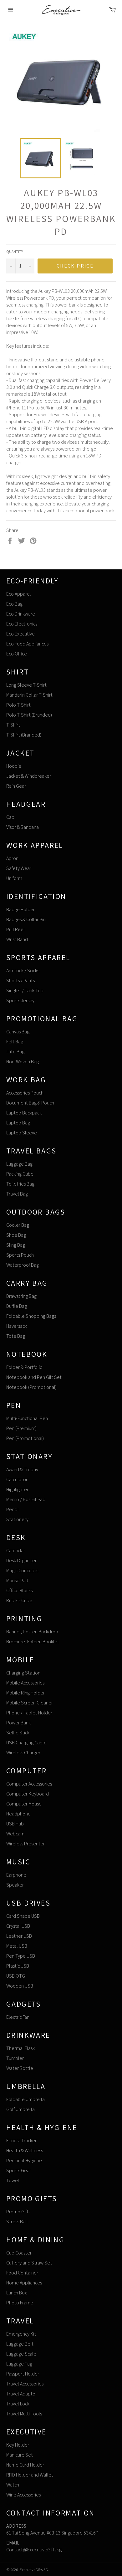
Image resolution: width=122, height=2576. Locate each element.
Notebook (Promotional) (31, 1387)
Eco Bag (14, 604)
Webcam (15, 1834)
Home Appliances (24, 2283)
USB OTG (16, 1976)
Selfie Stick (18, 1733)
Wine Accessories (23, 2495)
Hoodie (14, 766)
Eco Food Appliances (27, 644)
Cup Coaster (19, 2253)
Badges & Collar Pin (26, 919)
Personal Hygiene (24, 2160)
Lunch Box (17, 2293)
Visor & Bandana (23, 827)
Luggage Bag (19, 1164)
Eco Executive (20, 634)
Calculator (17, 1479)
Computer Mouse (24, 1804)
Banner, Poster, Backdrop (32, 1632)
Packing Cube (20, 1174)
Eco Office (17, 654)
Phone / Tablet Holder (29, 1713)
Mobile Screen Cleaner (30, 1703)
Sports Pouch (20, 1255)
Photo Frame (20, 2303)
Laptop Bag (18, 1123)
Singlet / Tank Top (25, 991)
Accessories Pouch (25, 1093)
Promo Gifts (18, 2212)
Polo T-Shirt (18, 705)
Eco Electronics (22, 624)
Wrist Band (17, 939)
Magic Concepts (22, 1571)
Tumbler (15, 2058)
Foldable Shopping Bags (31, 1316)
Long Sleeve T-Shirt (26, 685)
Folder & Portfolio (24, 1367)
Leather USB (19, 1936)
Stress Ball (17, 2222)
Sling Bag (16, 1245)
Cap (10, 817)
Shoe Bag (16, 1235)
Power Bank (18, 1723)
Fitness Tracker (21, 2141)
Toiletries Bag (20, 1184)
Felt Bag (15, 1042)
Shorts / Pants (20, 981)
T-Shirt (13, 725)
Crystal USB (18, 1926)
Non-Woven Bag (23, 1062)
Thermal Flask (20, 2048)
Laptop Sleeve (22, 1133)
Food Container (22, 2273)
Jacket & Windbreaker (29, 776)
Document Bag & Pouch (30, 1103)
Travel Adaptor (22, 2394)
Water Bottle (20, 2068)
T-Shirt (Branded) (24, 735)
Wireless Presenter (25, 1844)
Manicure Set (20, 2455)
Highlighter (17, 1489)
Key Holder (18, 2445)
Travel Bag (17, 1194)
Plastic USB (18, 1966)
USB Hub (15, 1824)
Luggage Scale (21, 2354)
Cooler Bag (18, 1225)
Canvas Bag (18, 1032)
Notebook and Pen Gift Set (34, 1377)
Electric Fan (18, 2017)
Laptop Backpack (24, 1113)
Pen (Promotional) (25, 1438)
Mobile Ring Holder (25, 1693)
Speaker (15, 1885)
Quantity (15, 251)
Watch (13, 2485)
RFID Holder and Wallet (30, 2475)
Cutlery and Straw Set (29, 2263)
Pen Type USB (21, 1956)
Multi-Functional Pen (27, 1418)
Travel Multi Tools (24, 2414)
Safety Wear (19, 868)
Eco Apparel (19, 594)
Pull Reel (15, 929)
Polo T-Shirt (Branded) (29, 715)
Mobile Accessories (25, 1683)
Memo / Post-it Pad (26, 1499)
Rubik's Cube (19, 1600)
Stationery (17, 1519)
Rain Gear (16, 786)
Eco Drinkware (21, 614)
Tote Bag (16, 1336)
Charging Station (23, 1673)
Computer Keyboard (28, 1794)
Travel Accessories (25, 2384)
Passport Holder (23, 2374)
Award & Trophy (22, 1469)
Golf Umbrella (20, 2109)
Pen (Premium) (21, 1428)
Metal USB (17, 1946)
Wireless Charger (23, 1753)
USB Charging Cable (26, 1743)
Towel (13, 2180)
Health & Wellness (25, 2151)
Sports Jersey (20, 1000)
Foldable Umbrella (25, 2099)
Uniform (14, 878)
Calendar (16, 1551)
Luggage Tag (19, 2364)
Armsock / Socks (23, 971)
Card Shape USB (23, 1916)
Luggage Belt (20, 2344)
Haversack (17, 1326)
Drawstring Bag (21, 1296)
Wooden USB (20, 1986)
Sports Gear (19, 2170)
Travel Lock (18, 2404)
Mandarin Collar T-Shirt (29, 695)
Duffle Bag (17, 1306)
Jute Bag (15, 1052)
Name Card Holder (25, 2465)
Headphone (18, 1814)
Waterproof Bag (23, 1265)
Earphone (16, 1875)
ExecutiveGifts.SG (34, 2570)
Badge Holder (20, 909)
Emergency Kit (21, 2334)
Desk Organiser (21, 1561)
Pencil (13, 1509)
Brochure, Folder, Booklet (33, 1642)
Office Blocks (19, 1590)
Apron (12, 858)
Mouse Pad (17, 1580)
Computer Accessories (29, 1784)
